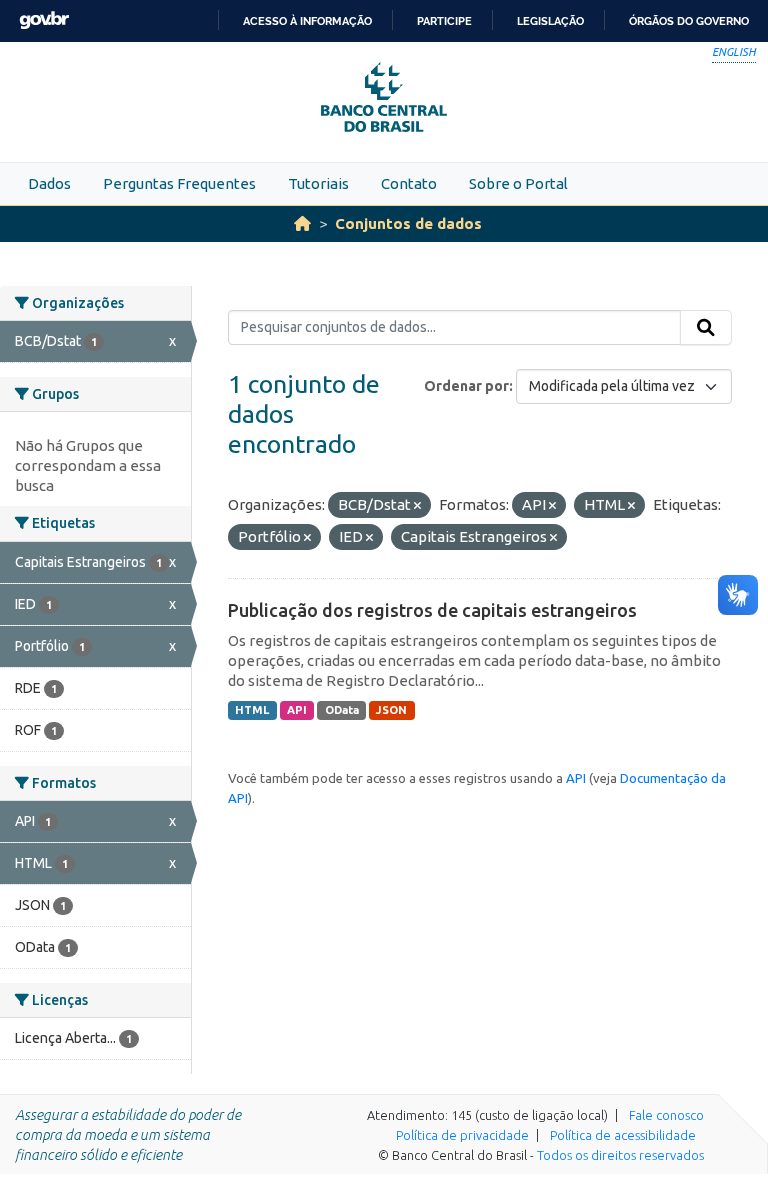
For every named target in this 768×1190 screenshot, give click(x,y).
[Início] (302, 223)
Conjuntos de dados (408, 223)
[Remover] (417, 506)
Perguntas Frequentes (179, 183)
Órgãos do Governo (689, 21)
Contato (409, 183)
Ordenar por (466, 386)
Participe (444, 21)
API (297, 710)
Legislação (550, 21)
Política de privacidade (462, 1135)
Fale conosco (666, 1115)
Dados (49, 183)
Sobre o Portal (518, 183)
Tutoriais (318, 183)
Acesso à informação (307, 21)
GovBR (44, 20)
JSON (391, 710)
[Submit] (706, 328)
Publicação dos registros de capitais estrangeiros (432, 610)
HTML (252, 710)
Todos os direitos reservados (620, 1155)
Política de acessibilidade (623, 1135)
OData (342, 710)
